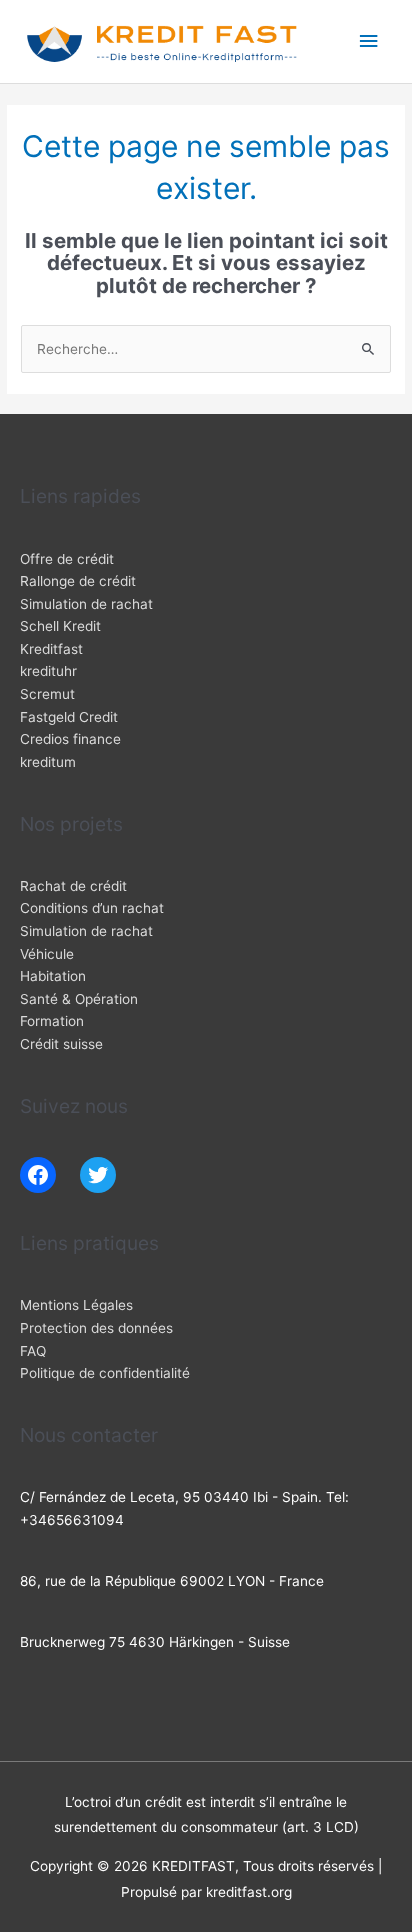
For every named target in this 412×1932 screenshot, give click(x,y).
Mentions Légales (76, 1305)
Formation (52, 1021)
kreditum (48, 762)
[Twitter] (98, 1175)
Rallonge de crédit (78, 581)
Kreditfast (51, 649)
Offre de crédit (67, 559)
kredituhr (48, 671)
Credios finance (70, 739)
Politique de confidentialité (105, 1373)
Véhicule (47, 954)
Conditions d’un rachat (92, 908)
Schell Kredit (60, 626)
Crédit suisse (61, 1044)
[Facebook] (38, 1175)
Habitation (53, 976)
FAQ (33, 1351)
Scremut (47, 694)
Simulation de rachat (86, 604)
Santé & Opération (79, 999)
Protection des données (96, 1328)
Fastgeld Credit (69, 717)
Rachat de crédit (73, 886)
